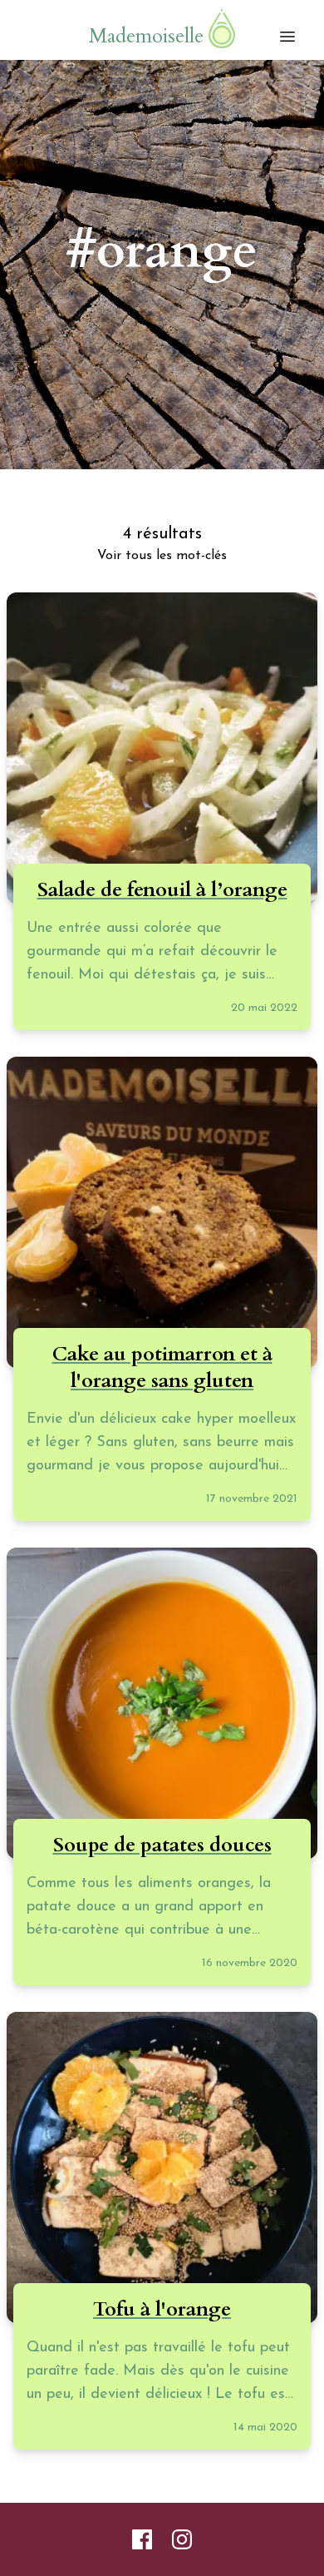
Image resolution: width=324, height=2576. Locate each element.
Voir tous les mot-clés (162, 556)
